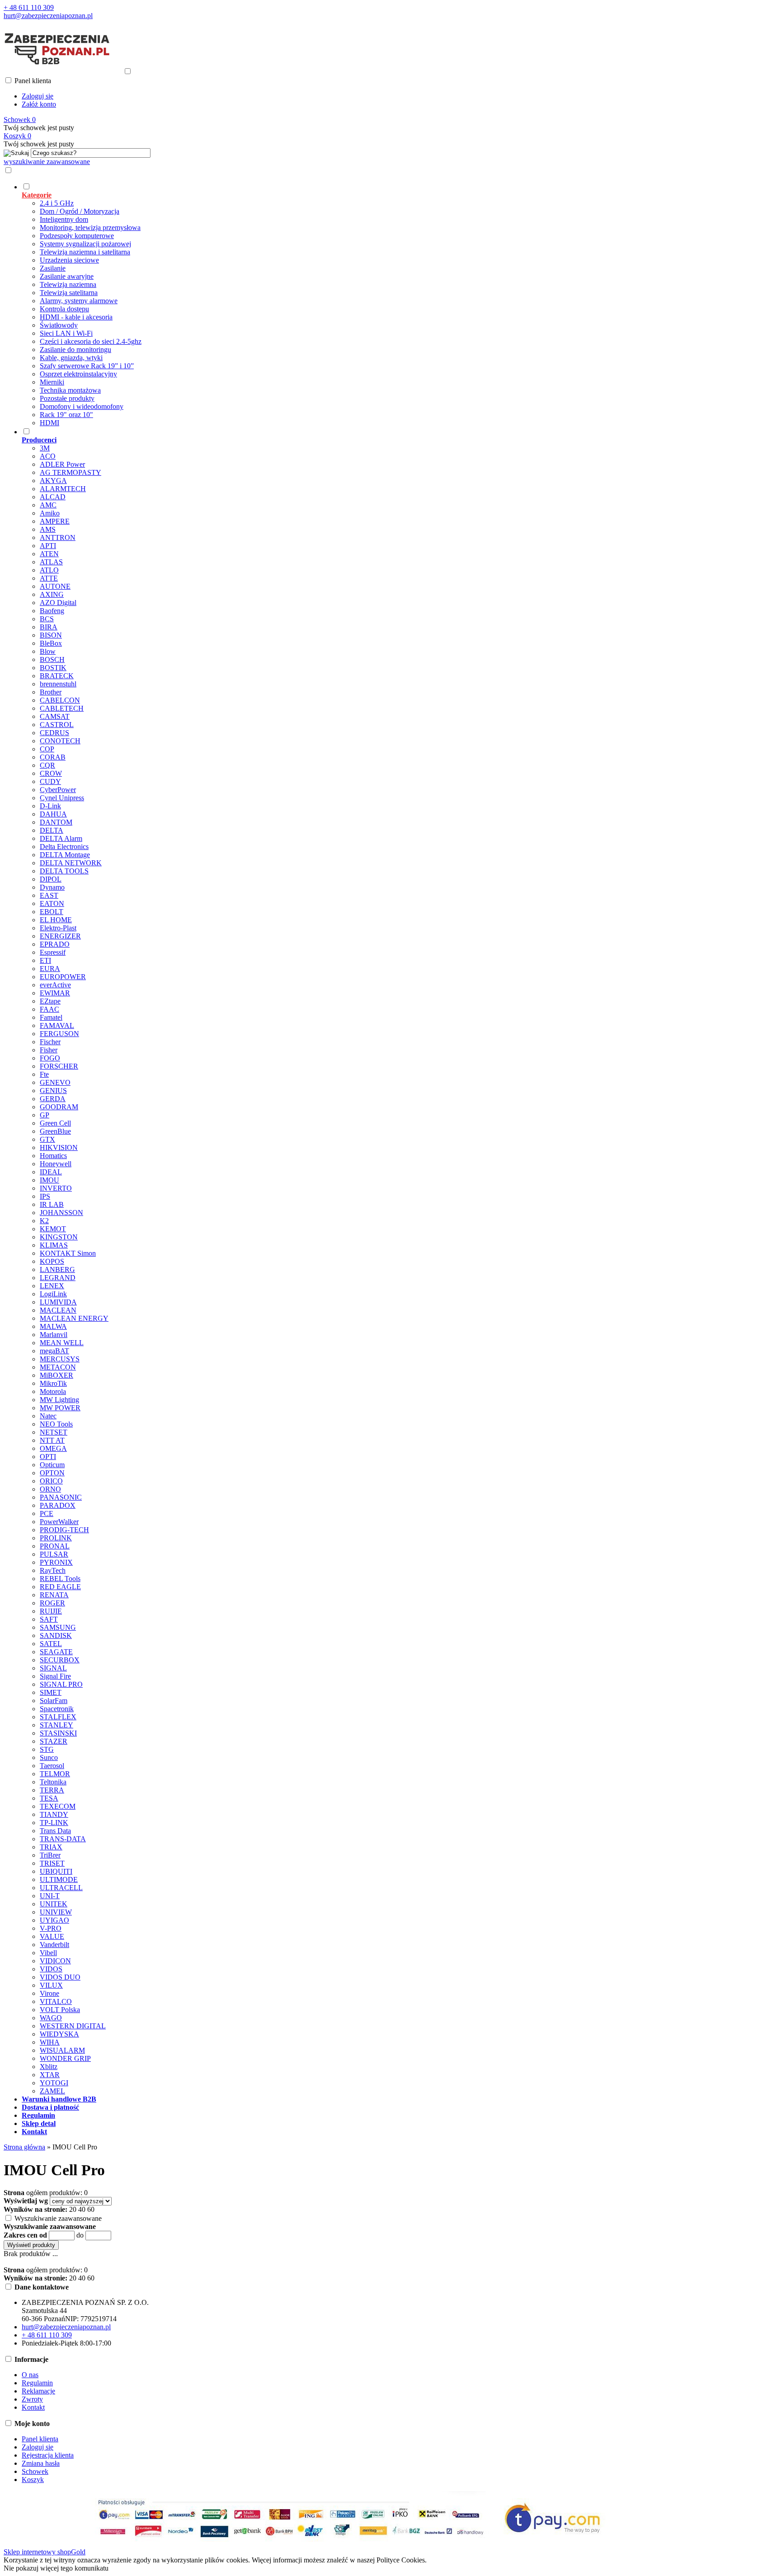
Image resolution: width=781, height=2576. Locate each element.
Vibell (48, 1953)
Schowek (35, 2471)
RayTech (53, 1570)
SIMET (51, 1692)
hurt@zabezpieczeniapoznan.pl (48, 16)
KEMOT (53, 1229)
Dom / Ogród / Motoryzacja (80, 211)
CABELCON (60, 700)
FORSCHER (59, 1066)
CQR (47, 765)
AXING (52, 594)
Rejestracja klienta (48, 2455)
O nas (30, 2375)
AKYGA (53, 481)
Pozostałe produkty (67, 398)
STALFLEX (58, 1717)
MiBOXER (56, 1375)
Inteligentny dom (64, 219)
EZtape (50, 1001)
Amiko (50, 513)
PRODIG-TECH (64, 1530)
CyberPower (58, 790)
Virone (49, 1993)
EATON (52, 903)
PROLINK (56, 1538)
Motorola (53, 1391)
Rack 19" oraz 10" (66, 415)
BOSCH (52, 659)
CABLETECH (62, 708)
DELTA (52, 830)
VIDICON (55, 1961)
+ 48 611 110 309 (29, 7)
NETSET (54, 1432)
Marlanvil (54, 1335)
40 (82, 2209)
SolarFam (54, 1701)
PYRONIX (56, 1562)
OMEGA (53, 1448)
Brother (51, 692)
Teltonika (53, 1782)
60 (91, 2209)
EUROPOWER (63, 977)
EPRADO (55, 944)
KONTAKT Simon (68, 1253)
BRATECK (57, 676)
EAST (49, 895)
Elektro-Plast (58, 928)
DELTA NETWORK (71, 863)
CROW (51, 773)
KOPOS (52, 1261)
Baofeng (52, 611)
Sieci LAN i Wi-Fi (66, 333)
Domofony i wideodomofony (82, 406)
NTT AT (52, 1440)
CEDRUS (54, 733)
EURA (50, 969)
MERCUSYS (60, 1359)
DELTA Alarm (61, 838)
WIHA (50, 2042)
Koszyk (33, 2480)
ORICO (51, 1481)
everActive (55, 985)
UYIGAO (54, 1920)
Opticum (52, 1465)
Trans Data (55, 1831)
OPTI (48, 1457)
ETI (45, 960)
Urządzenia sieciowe (69, 260)
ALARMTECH (63, 489)
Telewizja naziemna (68, 284)
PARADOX (58, 1505)
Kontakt (33, 2407)
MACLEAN (58, 1310)
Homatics (53, 1156)
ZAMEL (52, 2091)
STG (47, 1749)
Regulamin (37, 2383)
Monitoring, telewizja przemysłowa (90, 228)
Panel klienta (40, 2439)
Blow (48, 651)
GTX (47, 1139)
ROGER (52, 1603)
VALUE (52, 1936)
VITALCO (56, 2001)
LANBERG (57, 1269)
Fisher (49, 1050)
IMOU (49, 1180)
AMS (48, 529)
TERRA (52, 1790)
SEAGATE (56, 1652)
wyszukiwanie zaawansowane (47, 162)
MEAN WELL (62, 1343)
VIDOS (51, 1969)
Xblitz (49, 2067)
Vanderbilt (54, 1945)
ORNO (50, 1489)
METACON (58, 1367)
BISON (51, 635)
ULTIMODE (59, 1879)
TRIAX (51, 1847)
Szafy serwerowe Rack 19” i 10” (87, 366)
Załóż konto (39, 104)
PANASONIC (61, 1497)
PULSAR (54, 1554)
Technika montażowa (70, 390)
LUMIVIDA (58, 1302)
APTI (48, 546)
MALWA (53, 1326)
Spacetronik (57, 1709)
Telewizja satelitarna (69, 293)
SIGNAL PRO (61, 1684)
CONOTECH (60, 741)
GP (45, 1115)
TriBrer (50, 1855)
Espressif (53, 952)
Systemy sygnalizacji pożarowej (85, 244)
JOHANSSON (61, 1213)
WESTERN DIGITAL (73, 2026)
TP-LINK (54, 1823)
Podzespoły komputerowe (77, 236)
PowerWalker (59, 1522)
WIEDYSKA (59, 2034)
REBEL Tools (60, 1579)
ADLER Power (62, 464)
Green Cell (55, 1123)
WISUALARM (62, 2050)
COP (47, 749)
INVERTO (56, 1188)
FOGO (50, 1058)
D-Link (50, 806)
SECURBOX (60, 1660)
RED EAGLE (60, 1587)
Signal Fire (55, 1676)
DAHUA (53, 814)
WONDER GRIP (65, 2058)
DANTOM (56, 822)
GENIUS (53, 1091)
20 (73, 2209)
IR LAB (52, 1204)
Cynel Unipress (62, 798)
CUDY (50, 781)
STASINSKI (58, 1733)
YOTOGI (54, 2083)
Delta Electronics (64, 847)
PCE (47, 1513)
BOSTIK (53, 668)
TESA (49, 1798)
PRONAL (55, 1546)
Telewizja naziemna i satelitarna (85, 252)
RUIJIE (51, 1611)
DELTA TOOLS (64, 871)
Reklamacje (38, 2391)
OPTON (52, 1473)
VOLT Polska (60, 2010)
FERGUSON (59, 1034)
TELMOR (55, 1774)
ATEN (49, 554)
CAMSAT (55, 716)
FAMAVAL (57, 1025)
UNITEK (54, 1904)
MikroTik (53, 1383)
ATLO (49, 570)
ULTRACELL (61, 1888)
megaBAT (54, 1351)
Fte (44, 1074)
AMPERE (55, 521)
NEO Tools (56, 1424)
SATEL (51, 1644)
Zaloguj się (38, 96)
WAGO (51, 2018)
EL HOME (56, 920)
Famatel (51, 1017)
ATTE (49, 578)
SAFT (49, 1619)
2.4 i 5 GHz (57, 203)
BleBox (51, 643)
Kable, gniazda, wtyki (71, 358)
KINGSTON (59, 1237)
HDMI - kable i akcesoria (76, 317)
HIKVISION (59, 1147)
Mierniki (52, 382)
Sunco (49, 1757)
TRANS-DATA (63, 1839)
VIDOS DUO (60, 1977)
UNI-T (50, 1896)
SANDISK (56, 1635)
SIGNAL (53, 1668)
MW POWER (60, 1408)
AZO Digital (58, 603)
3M (45, 448)
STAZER (54, 1741)
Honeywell (56, 1164)
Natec (48, 1416)
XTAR (50, 2075)
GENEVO (55, 1082)
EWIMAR (55, 993)
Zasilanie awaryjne (67, 276)
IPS (45, 1196)
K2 (44, 1221)
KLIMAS (54, 1245)
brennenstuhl (58, 684)
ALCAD (53, 497)
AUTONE (55, 586)
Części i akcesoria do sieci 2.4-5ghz (91, 341)
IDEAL (51, 1172)
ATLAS (51, 562)
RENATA (54, 1595)
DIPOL (51, 879)
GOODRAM (59, 1107)
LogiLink (53, 1294)
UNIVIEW (56, 1912)
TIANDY (54, 1814)
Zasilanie (53, 268)
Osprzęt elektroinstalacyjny (78, 374)
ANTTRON (58, 537)
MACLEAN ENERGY (74, 1318)
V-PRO (51, 1928)
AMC (48, 505)
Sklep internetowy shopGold (45, 2552)
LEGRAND (58, 1278)
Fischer (50, 1042)
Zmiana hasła (41, 2463)
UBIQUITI (56, 1871)
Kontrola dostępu (64, 309)
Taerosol (52, 1766)
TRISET (52, 1863)
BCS (47, 619)
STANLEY (56, 1725)
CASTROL (57, 725)
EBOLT (52, 912)
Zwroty (32, 2399)
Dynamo (52, 887)
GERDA (53, 1099)
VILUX (51, 1985)
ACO (48, 456)
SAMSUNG (58, 1627)
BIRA (49, 627)
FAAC (49, 1009)
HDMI (49, 423)
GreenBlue (55, 1131)
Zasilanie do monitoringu (75, 350)
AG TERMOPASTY (71, 472)
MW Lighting (59, 1400)
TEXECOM (58, 1806)
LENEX (52, 1286)
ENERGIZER (60, 936)
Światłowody (59, 325)
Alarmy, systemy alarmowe (79, 301)
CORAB (53, 757)
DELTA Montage (65, 855)
